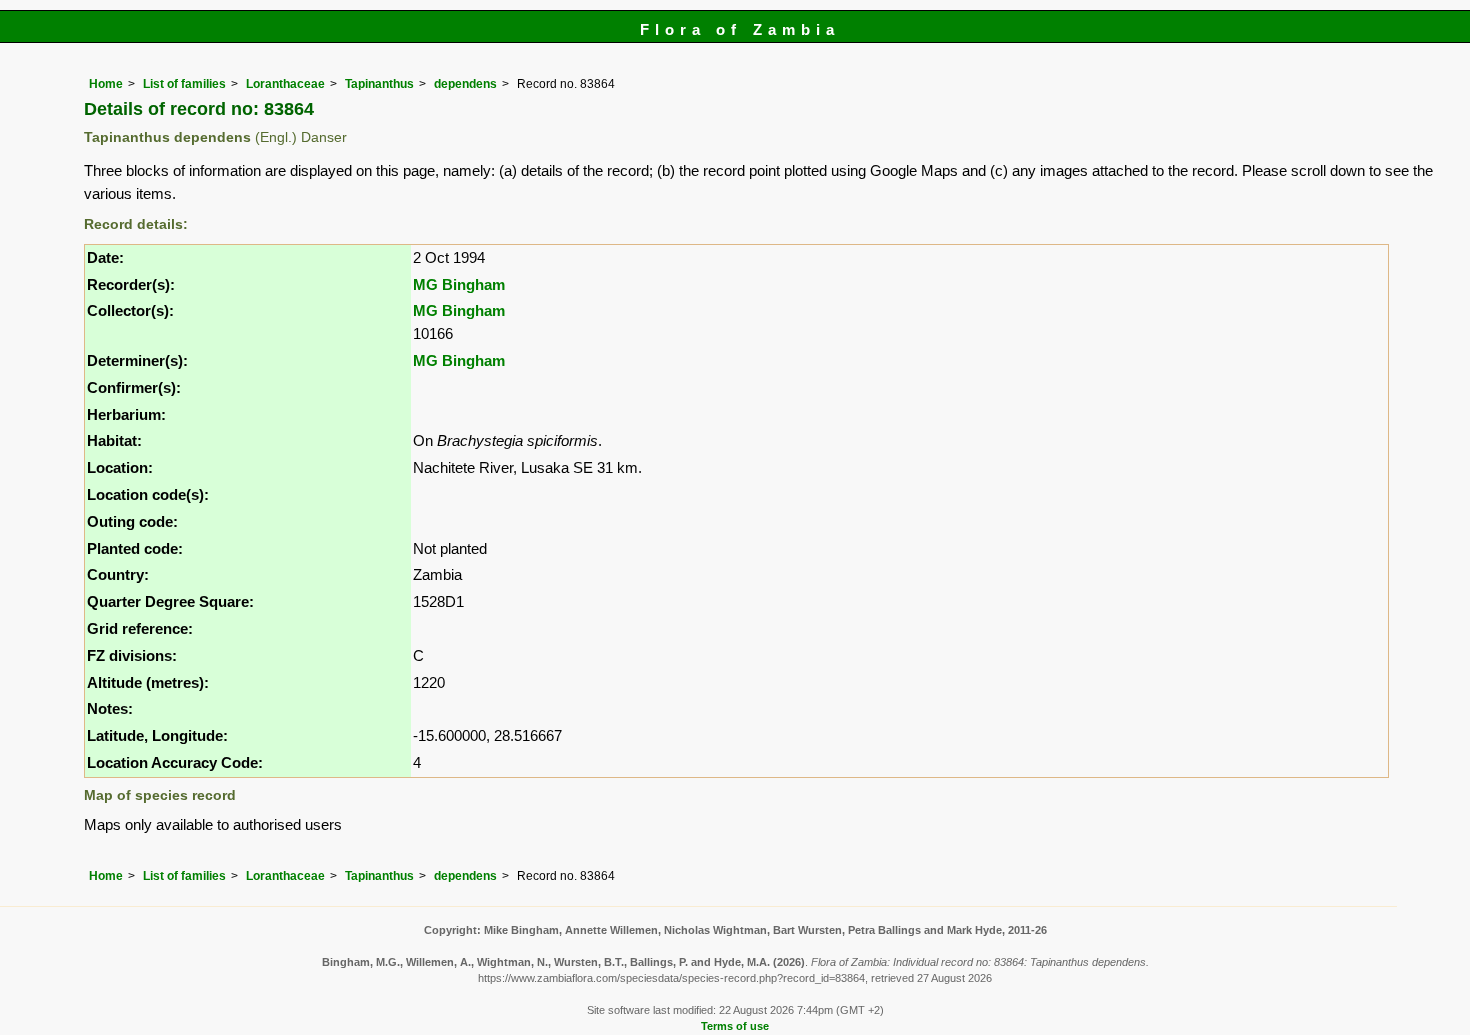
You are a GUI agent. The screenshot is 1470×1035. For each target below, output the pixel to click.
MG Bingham (459, 284)
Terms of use (735, 1026)
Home (106, 84)
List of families (184, 84)
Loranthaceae (285, 84)
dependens (465, 84)
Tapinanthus (379, 84)
